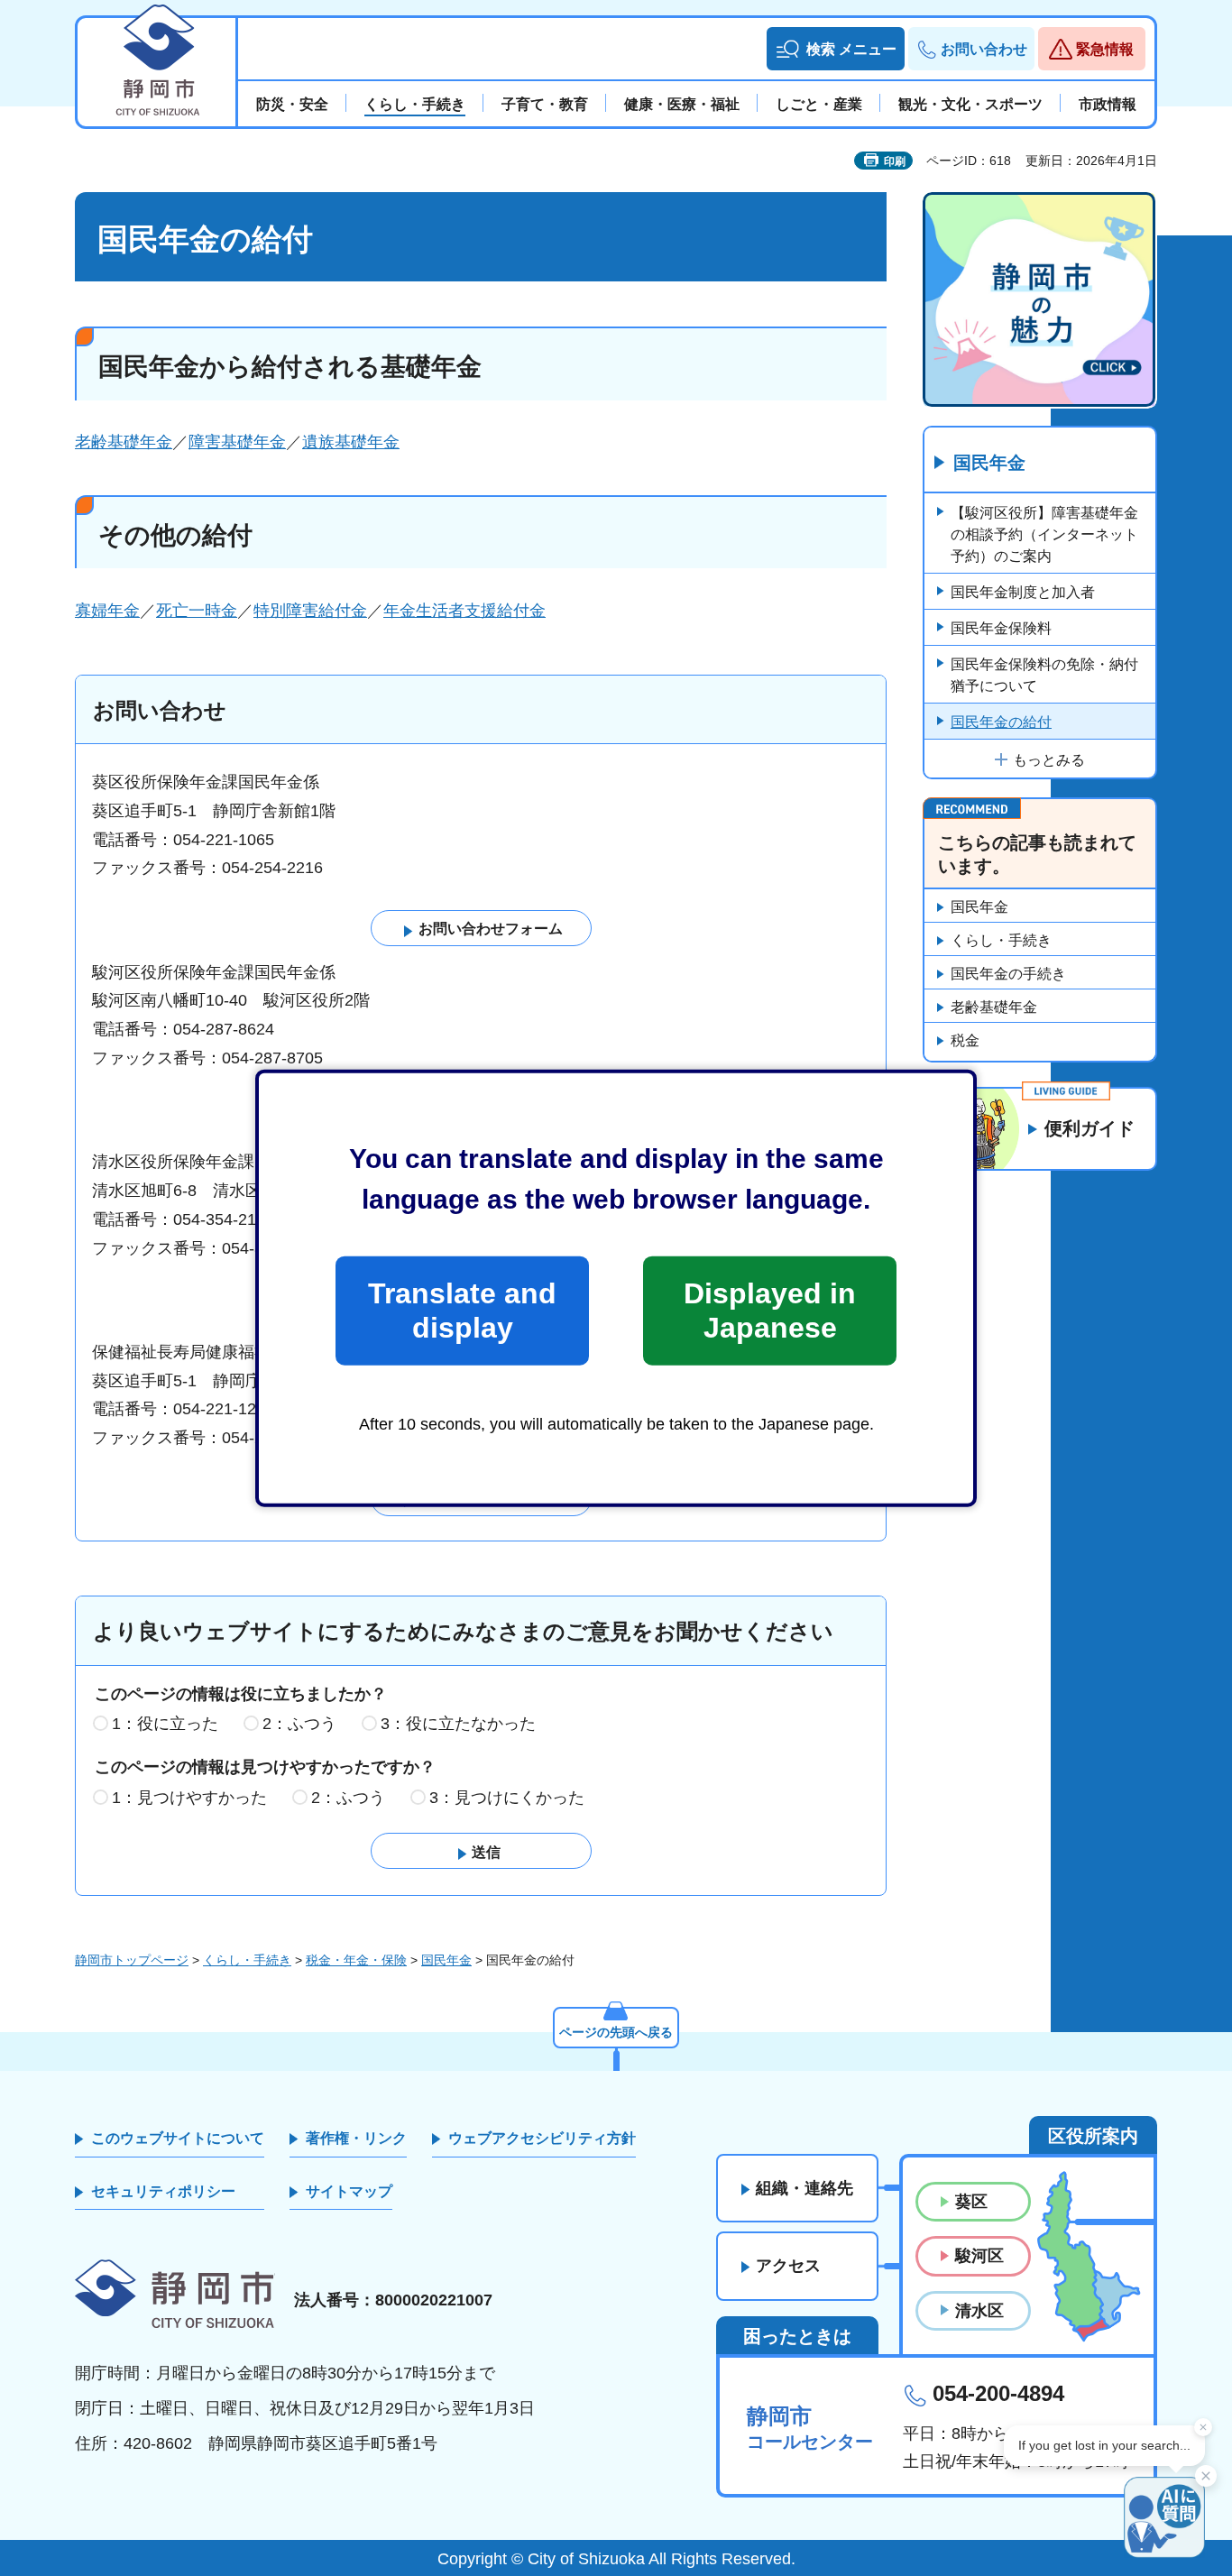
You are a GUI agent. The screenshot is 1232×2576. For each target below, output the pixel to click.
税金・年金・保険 (356, 1960)
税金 (965, 1040)
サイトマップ (349, 2191)
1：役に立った (165, 1724)
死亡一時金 (197, 611)
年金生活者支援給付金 (464, 611)
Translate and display (462, 1311)
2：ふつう (299, 1724)
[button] (836, 49)
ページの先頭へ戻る (616, 2032)
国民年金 (989, 463)
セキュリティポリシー (163, 2191)
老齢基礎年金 (124, 442)
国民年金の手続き (1008, 974)
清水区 (979, 2311)
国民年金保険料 (1001, 628)
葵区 (971, 2202)
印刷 (895, 161)
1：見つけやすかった (189, 1798)
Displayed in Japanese (770, 1311)
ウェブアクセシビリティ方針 (542, 2138)
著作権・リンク (356, 2138)
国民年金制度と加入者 (1023, 592)
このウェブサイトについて (178, 2138)
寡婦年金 (107, 611)
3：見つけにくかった (507, 1798)
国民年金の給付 (1001, 722)
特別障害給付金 (310, 611)
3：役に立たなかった (458, 1724)
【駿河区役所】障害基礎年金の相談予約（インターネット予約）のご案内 (1044, 534)
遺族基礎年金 (351, 442)
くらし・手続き (1001, 940)
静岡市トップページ (132, 1960)
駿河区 (979, 2256)
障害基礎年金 (237, 442)
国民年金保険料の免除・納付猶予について (1044, 675)
